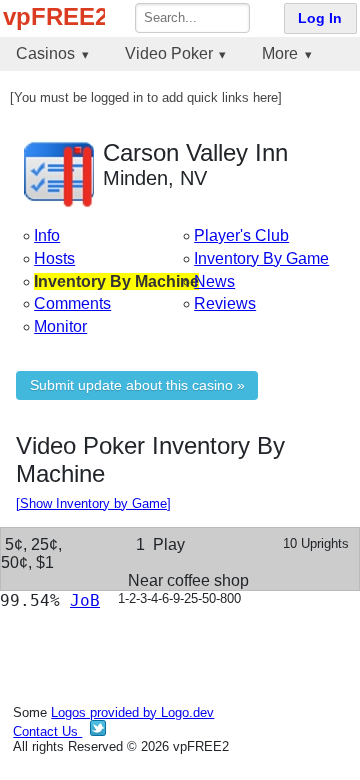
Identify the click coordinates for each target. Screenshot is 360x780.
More (280, 53)
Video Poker (169, 53)
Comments (72, 303)
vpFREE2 (54, 16)
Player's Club (241, 235)
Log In (320, 18)
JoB (85, 600)
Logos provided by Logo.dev (132, 712)
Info (47, 235)
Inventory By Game (261, 258)
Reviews (225, 303)
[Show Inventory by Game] (93, 503)
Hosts (54, 258)
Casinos (45, 53)
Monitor (60, 326)
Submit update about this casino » (137, 385)
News (214, 281)
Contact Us (47, 731)
